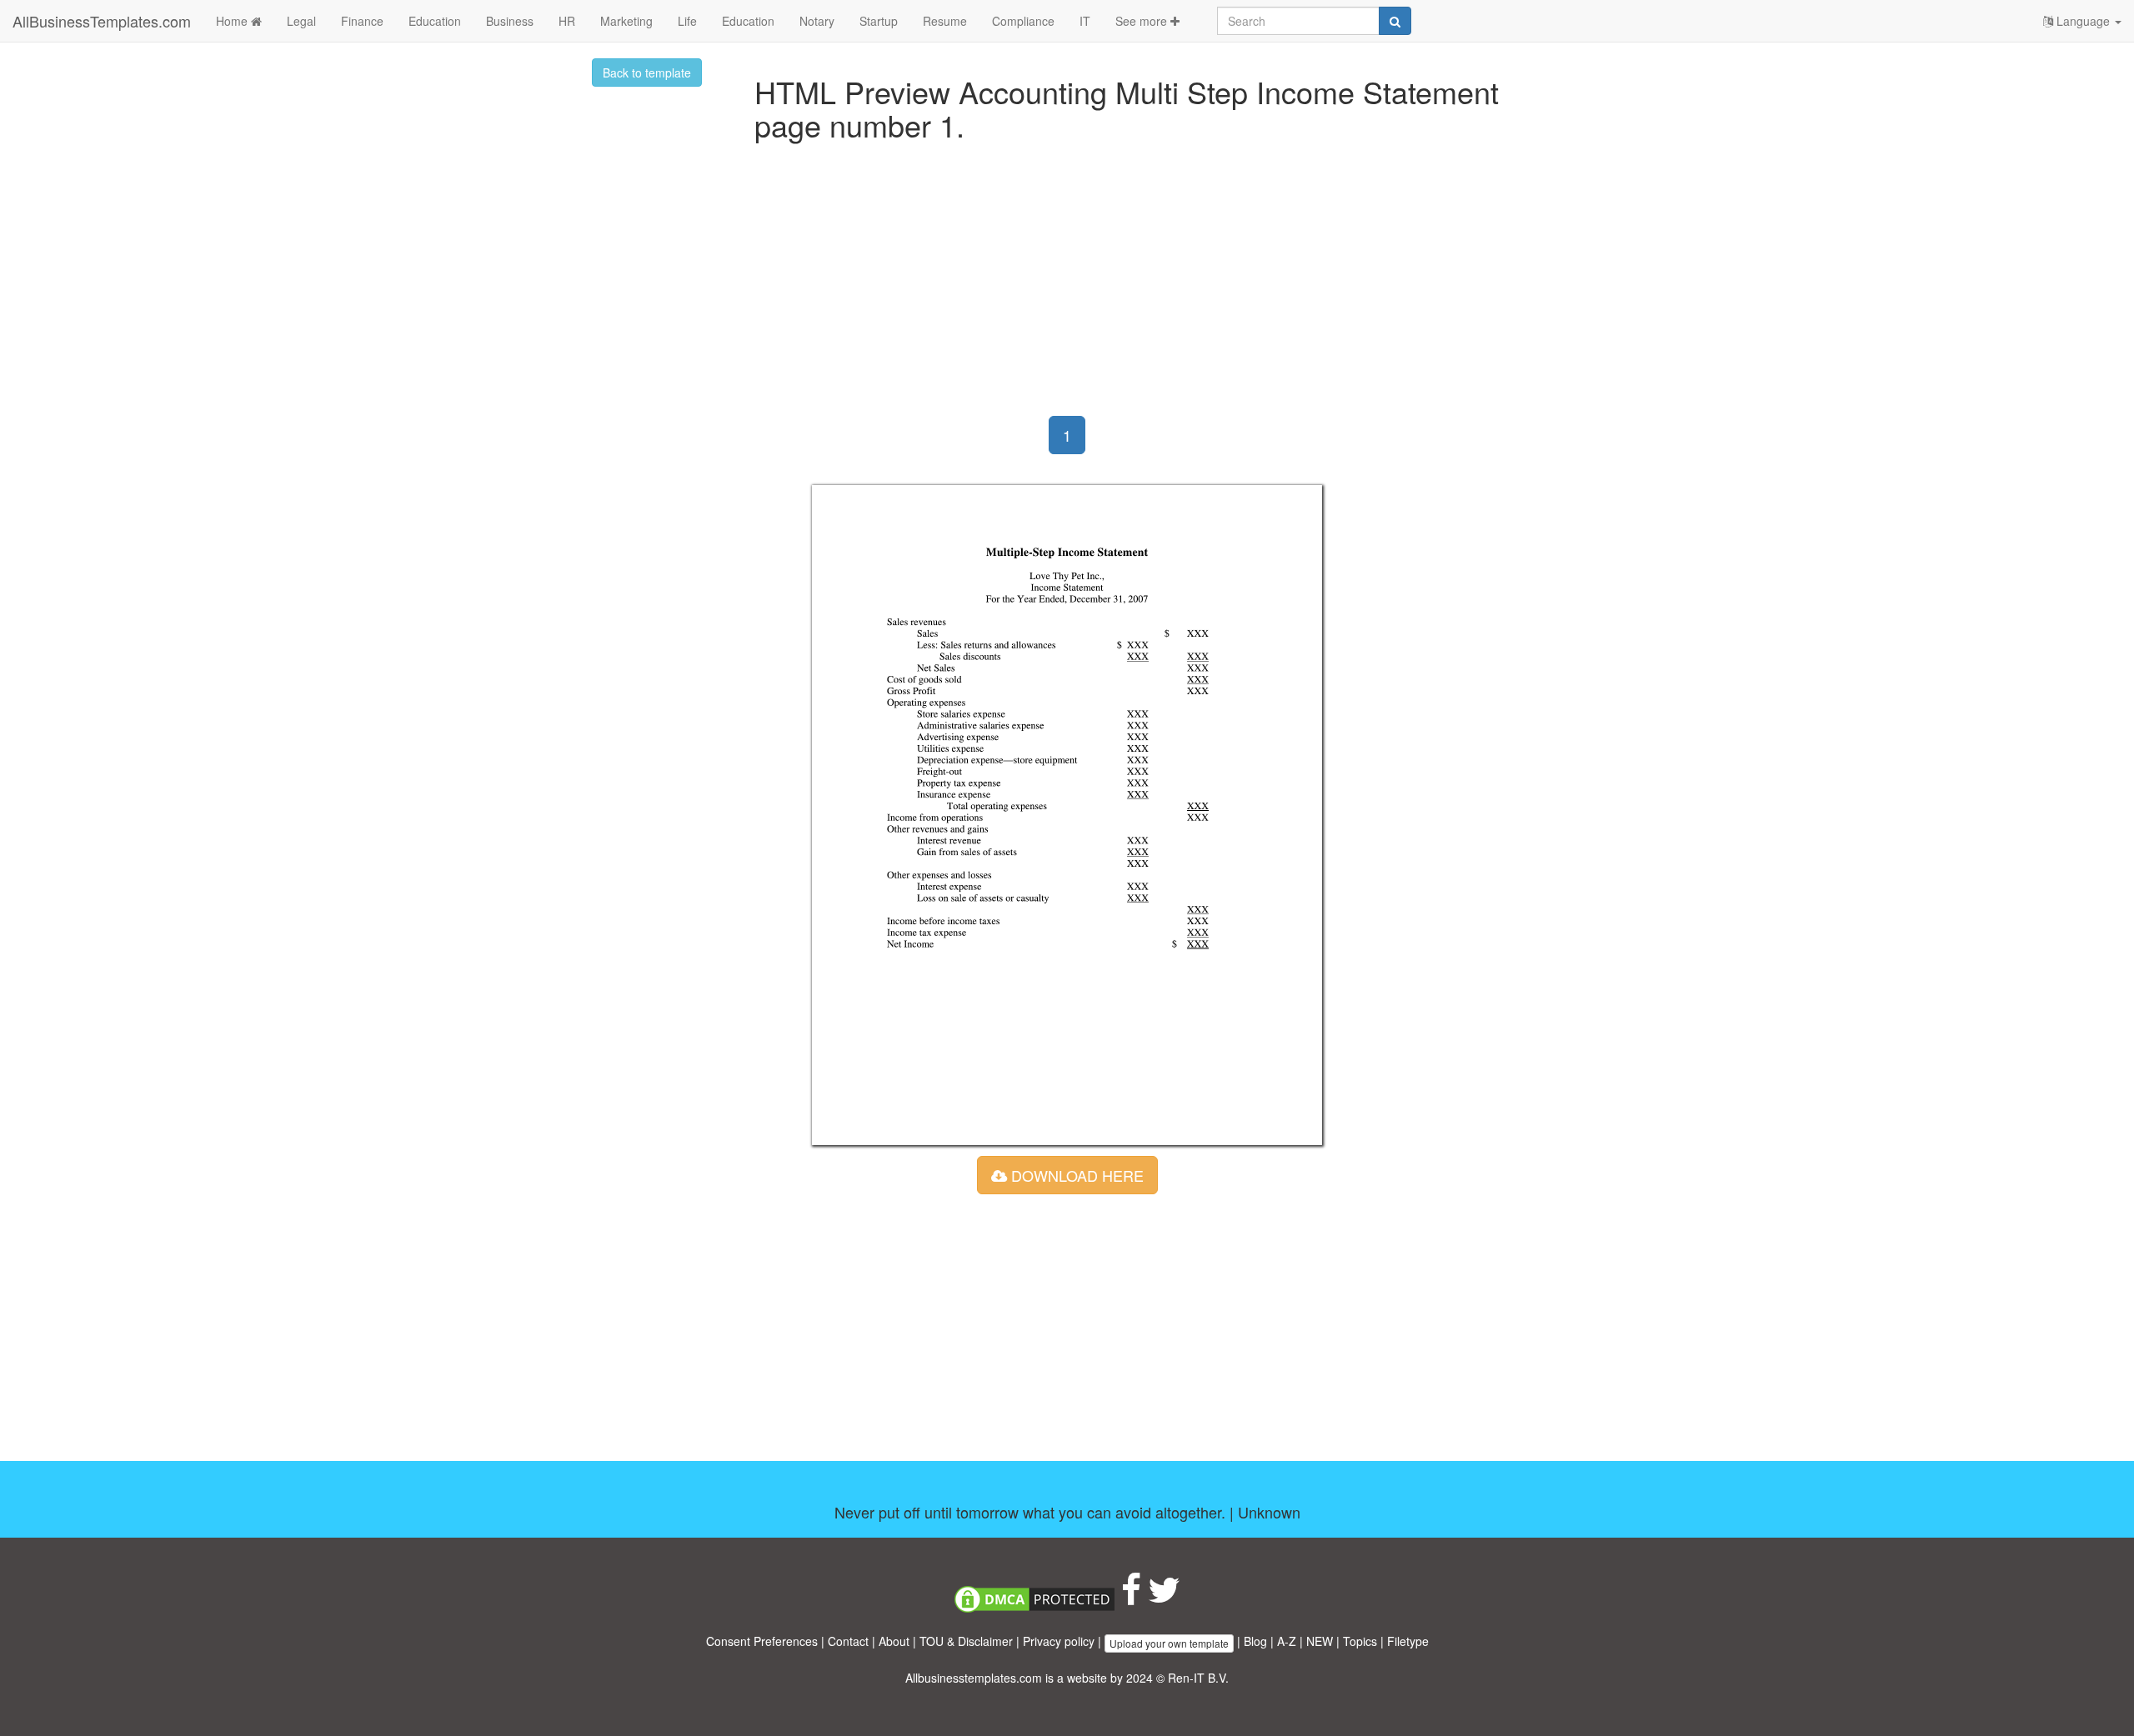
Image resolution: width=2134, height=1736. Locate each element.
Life (687, 21)
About (894, 1641)
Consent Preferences (762, 1641)
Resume (945, 21)
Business (510, 21)
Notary (817, 21)
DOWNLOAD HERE (1075, 1175)
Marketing (626, 21)
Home (233, 21)
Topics (1360, 1641)
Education (435, 21)
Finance (362, 21)
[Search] (1395, 21)
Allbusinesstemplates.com (974, 1678)
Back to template (647, 73)
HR (567, 21)
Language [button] (2083, 21)
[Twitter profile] (1164, 1598)
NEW (1320, 1641)
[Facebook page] (1131, 1598)
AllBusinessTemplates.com (102, 21)
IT (1085, 21)
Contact (848, 1641)
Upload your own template (1169, 1643)
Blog (1255, 1641)
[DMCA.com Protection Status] (1034, 1598)
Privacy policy (1059, 1641)
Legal (301, 21)
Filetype (1408, 1641)
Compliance (1023, 21)
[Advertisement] (1067, 283)
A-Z (1287, 1641)
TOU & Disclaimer (966, 1641)
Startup (879, 21)
